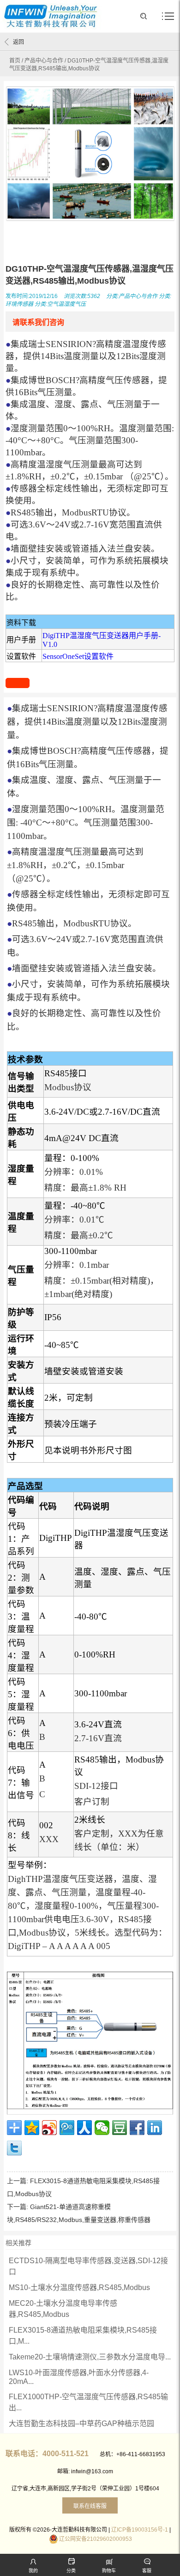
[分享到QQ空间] (32, 2128)
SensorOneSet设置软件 (78, 656)
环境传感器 (19, 304)
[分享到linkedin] (155, 2128)
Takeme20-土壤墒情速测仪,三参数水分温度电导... (90, 2357)
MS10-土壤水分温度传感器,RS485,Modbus (79, 2287)
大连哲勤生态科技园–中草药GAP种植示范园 (81, 2424)
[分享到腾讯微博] (67, 2128)
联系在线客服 (90, 2506)
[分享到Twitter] (14, 2148)
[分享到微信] (102, 2128)
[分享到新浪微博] (49, 2128)
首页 (15, 61)
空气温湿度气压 (66, 304)
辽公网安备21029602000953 (96, 2539)
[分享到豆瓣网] (120, 2128)
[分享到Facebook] (137, 2128)
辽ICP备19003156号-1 (140, 2530)
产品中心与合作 (44, 61)
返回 (18, 42)
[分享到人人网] (84, 2128)
